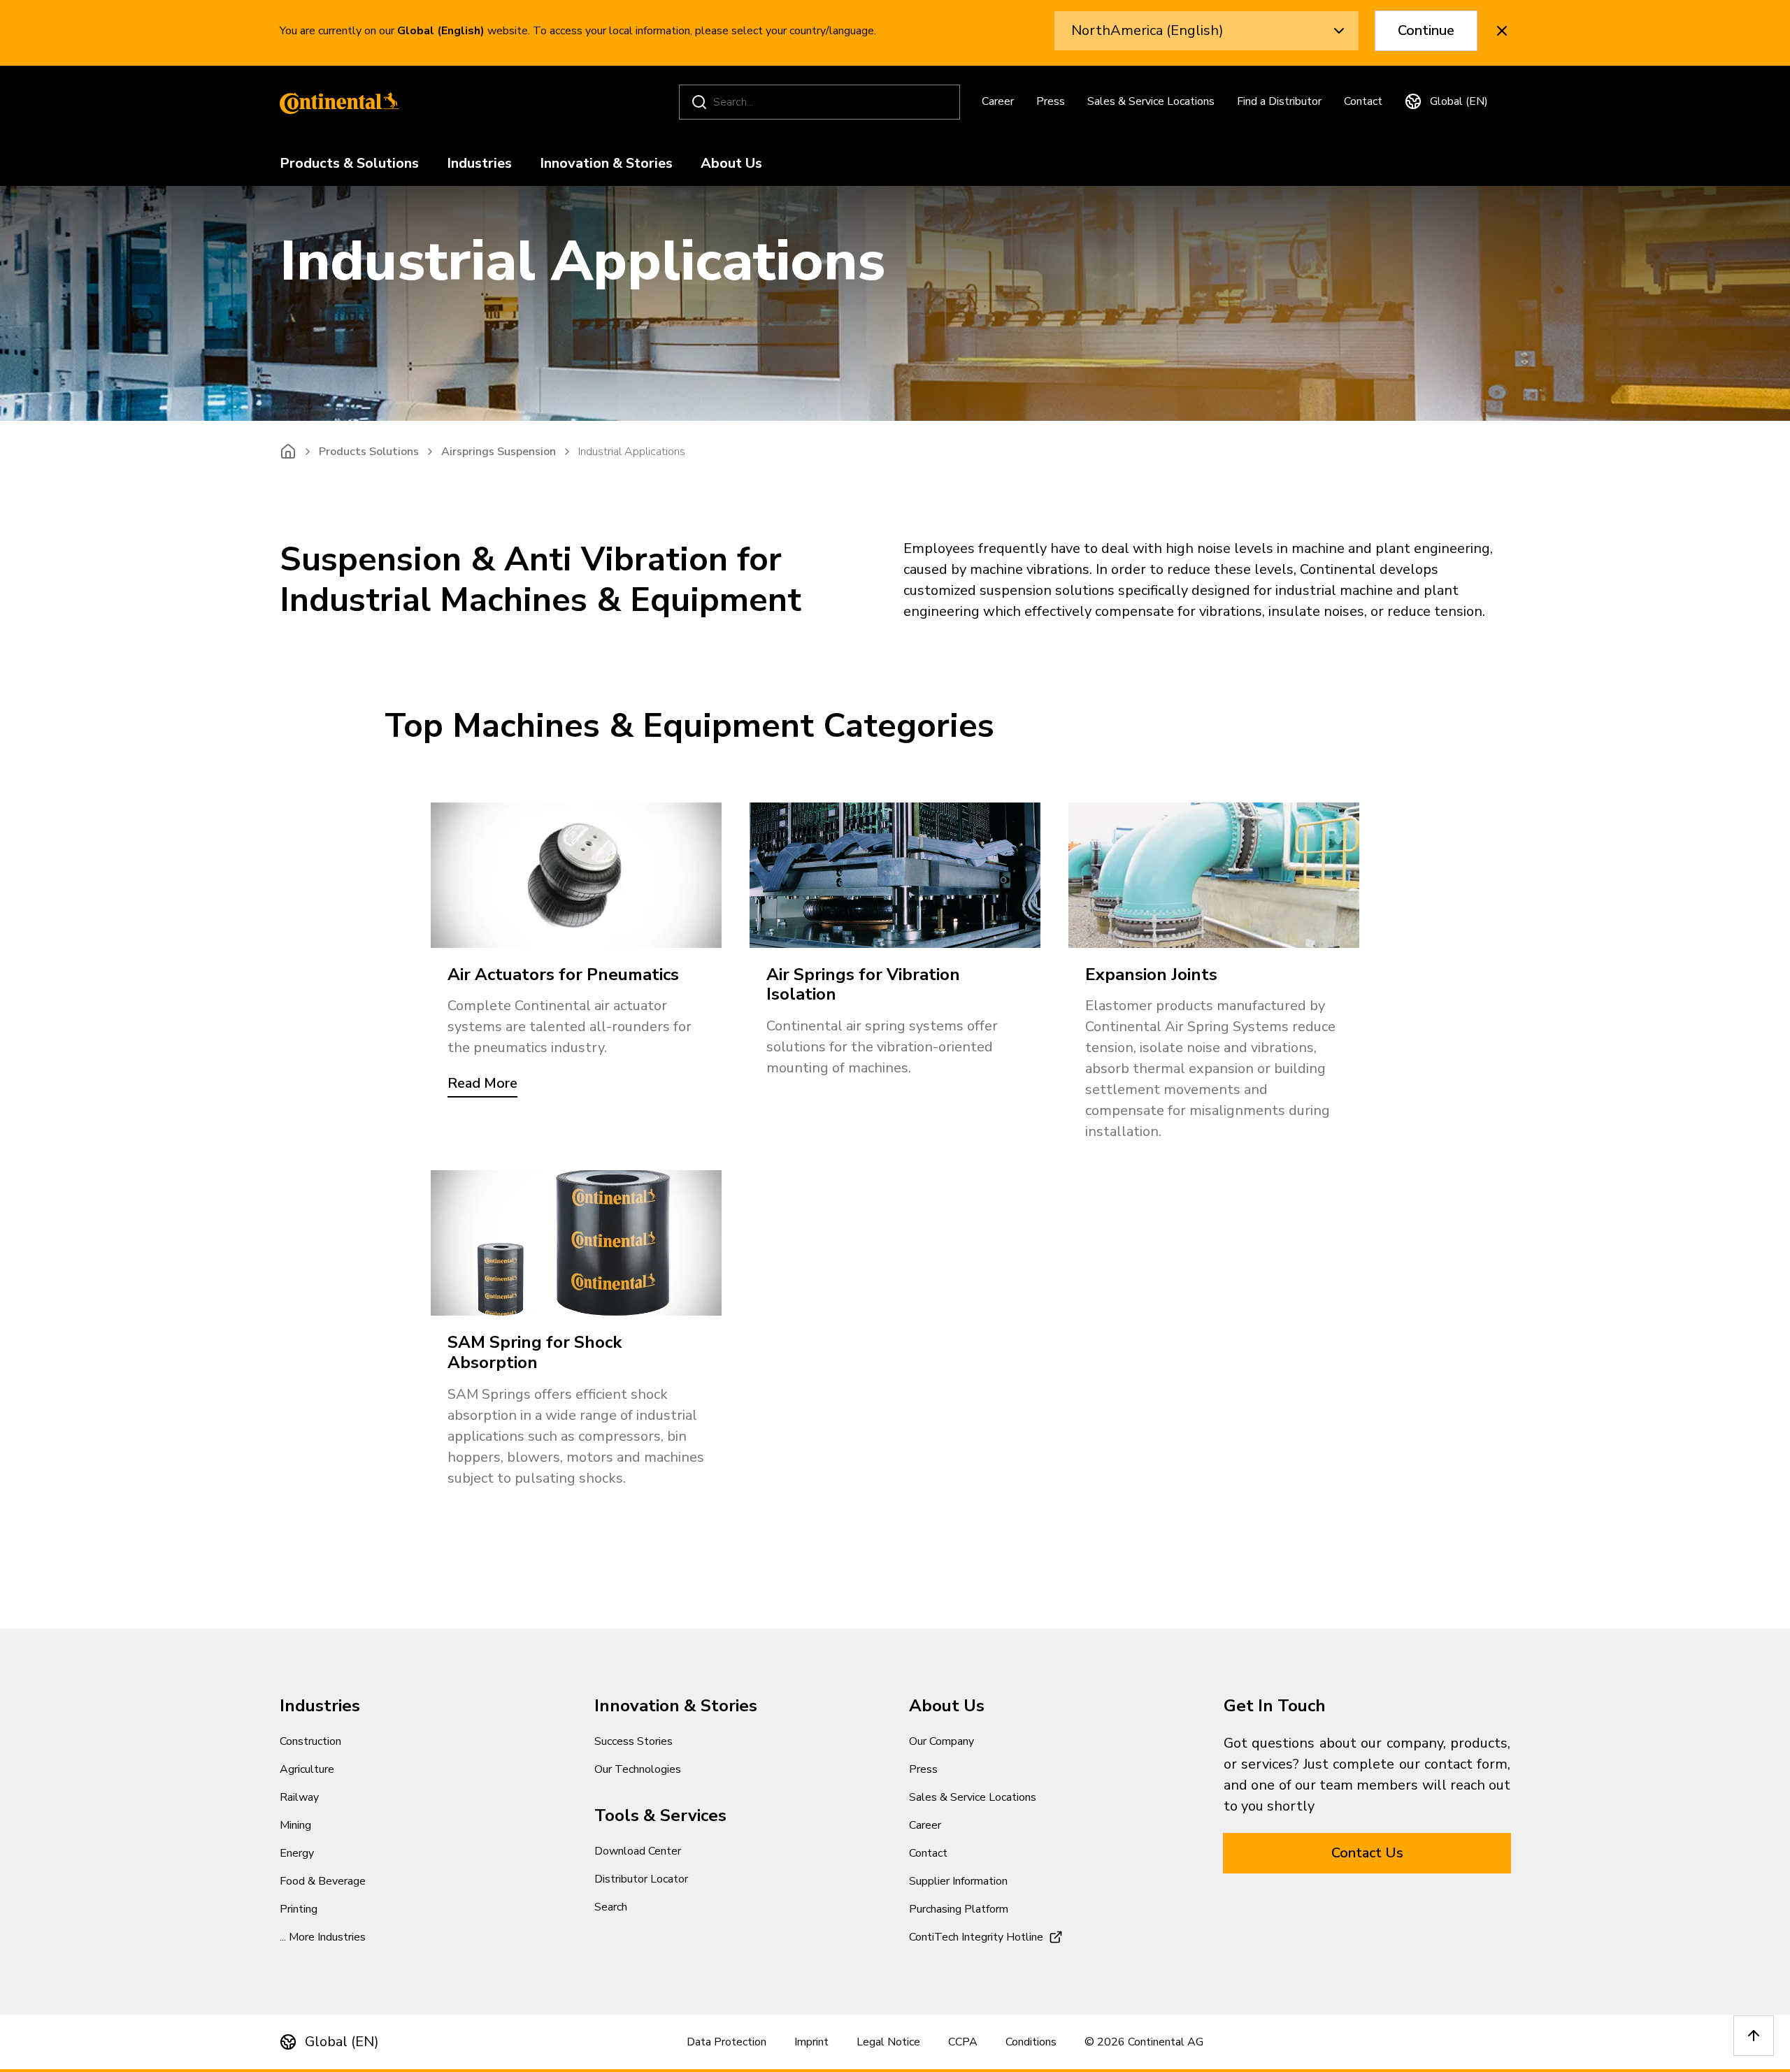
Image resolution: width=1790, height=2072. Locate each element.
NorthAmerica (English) (1147, 30)
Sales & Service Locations (1151, 101)
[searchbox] (822, 102)
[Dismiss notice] (1502, 31)
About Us (731, 164)
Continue (1426, 30)
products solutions (369, 452)
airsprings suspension (499, 452)
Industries (479, 164)
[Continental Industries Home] (336, 102)
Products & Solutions (349, 164)
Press (1051, 101)
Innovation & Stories (606, 164)
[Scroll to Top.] (1754, 2036)
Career (998, 101)
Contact (1363, 101)
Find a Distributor (1279, 101)
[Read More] (576, 875)
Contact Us (1367, 1853)
